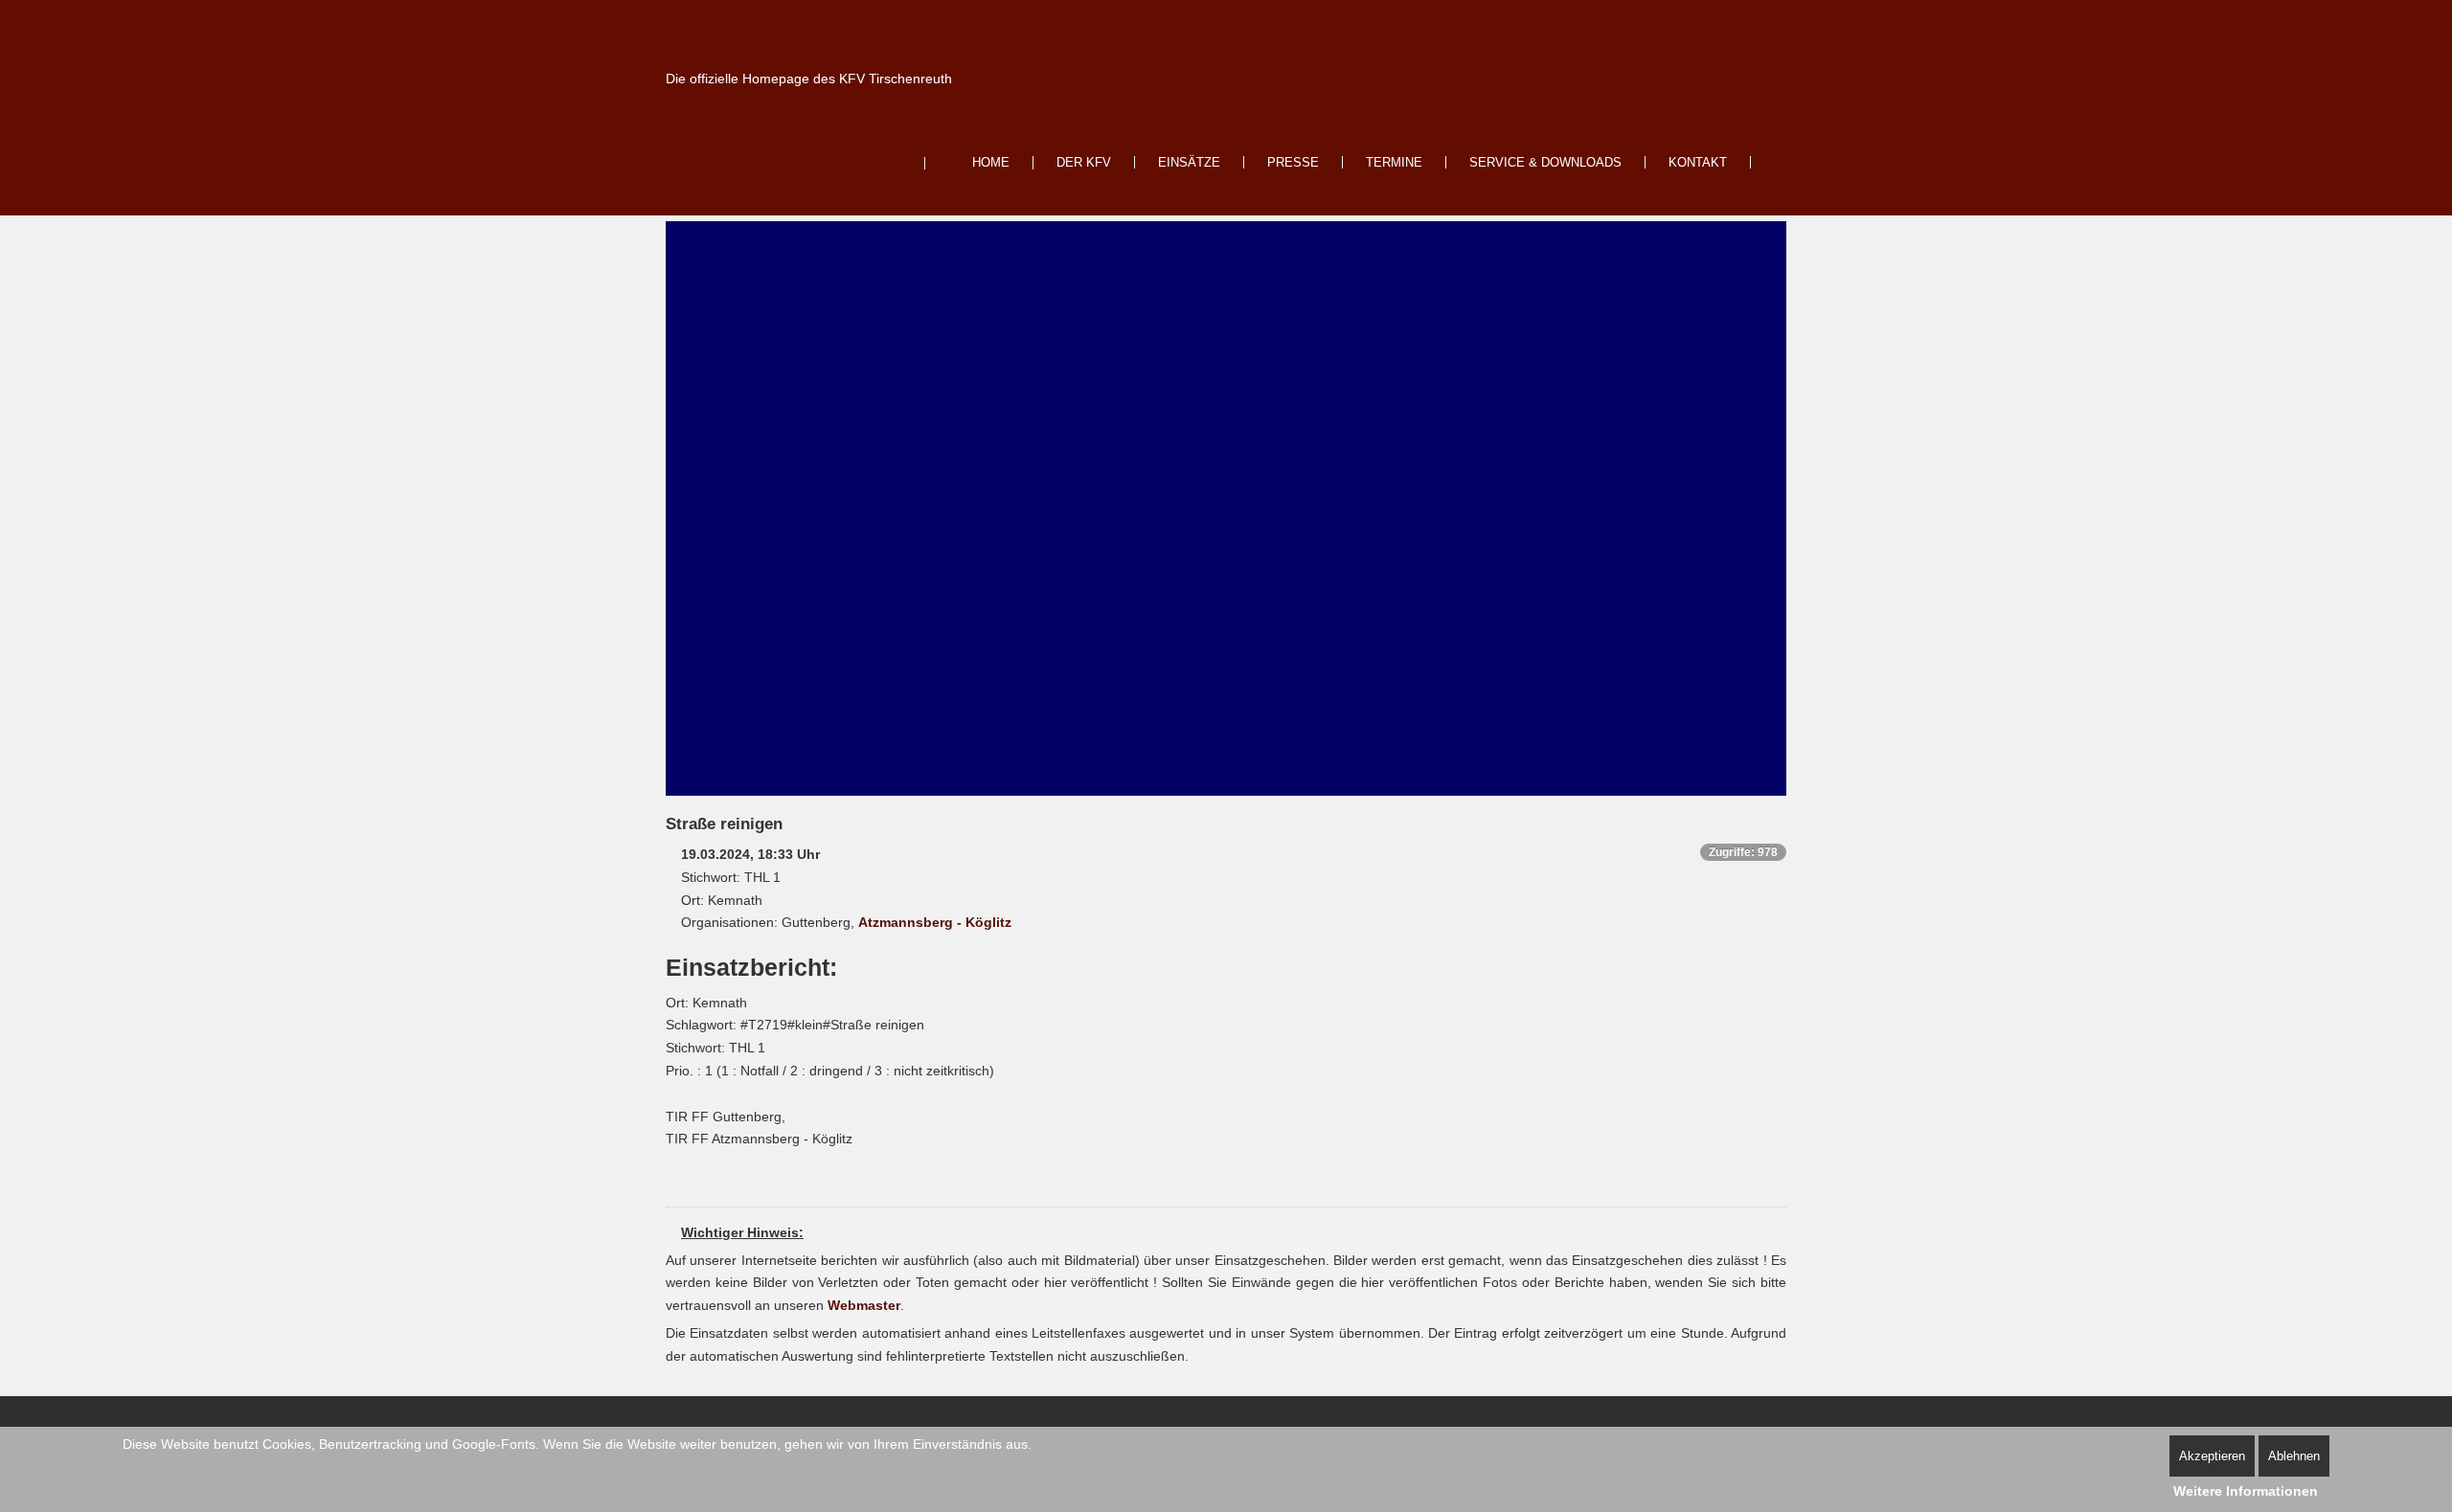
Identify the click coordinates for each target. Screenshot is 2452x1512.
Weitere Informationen (2246, 1491)
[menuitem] (979, 163)
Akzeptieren (2212, 1456)
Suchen (1777, 163)
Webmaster (864, 1305)
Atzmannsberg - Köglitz (935, 922)
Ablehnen (2294, 1456)
